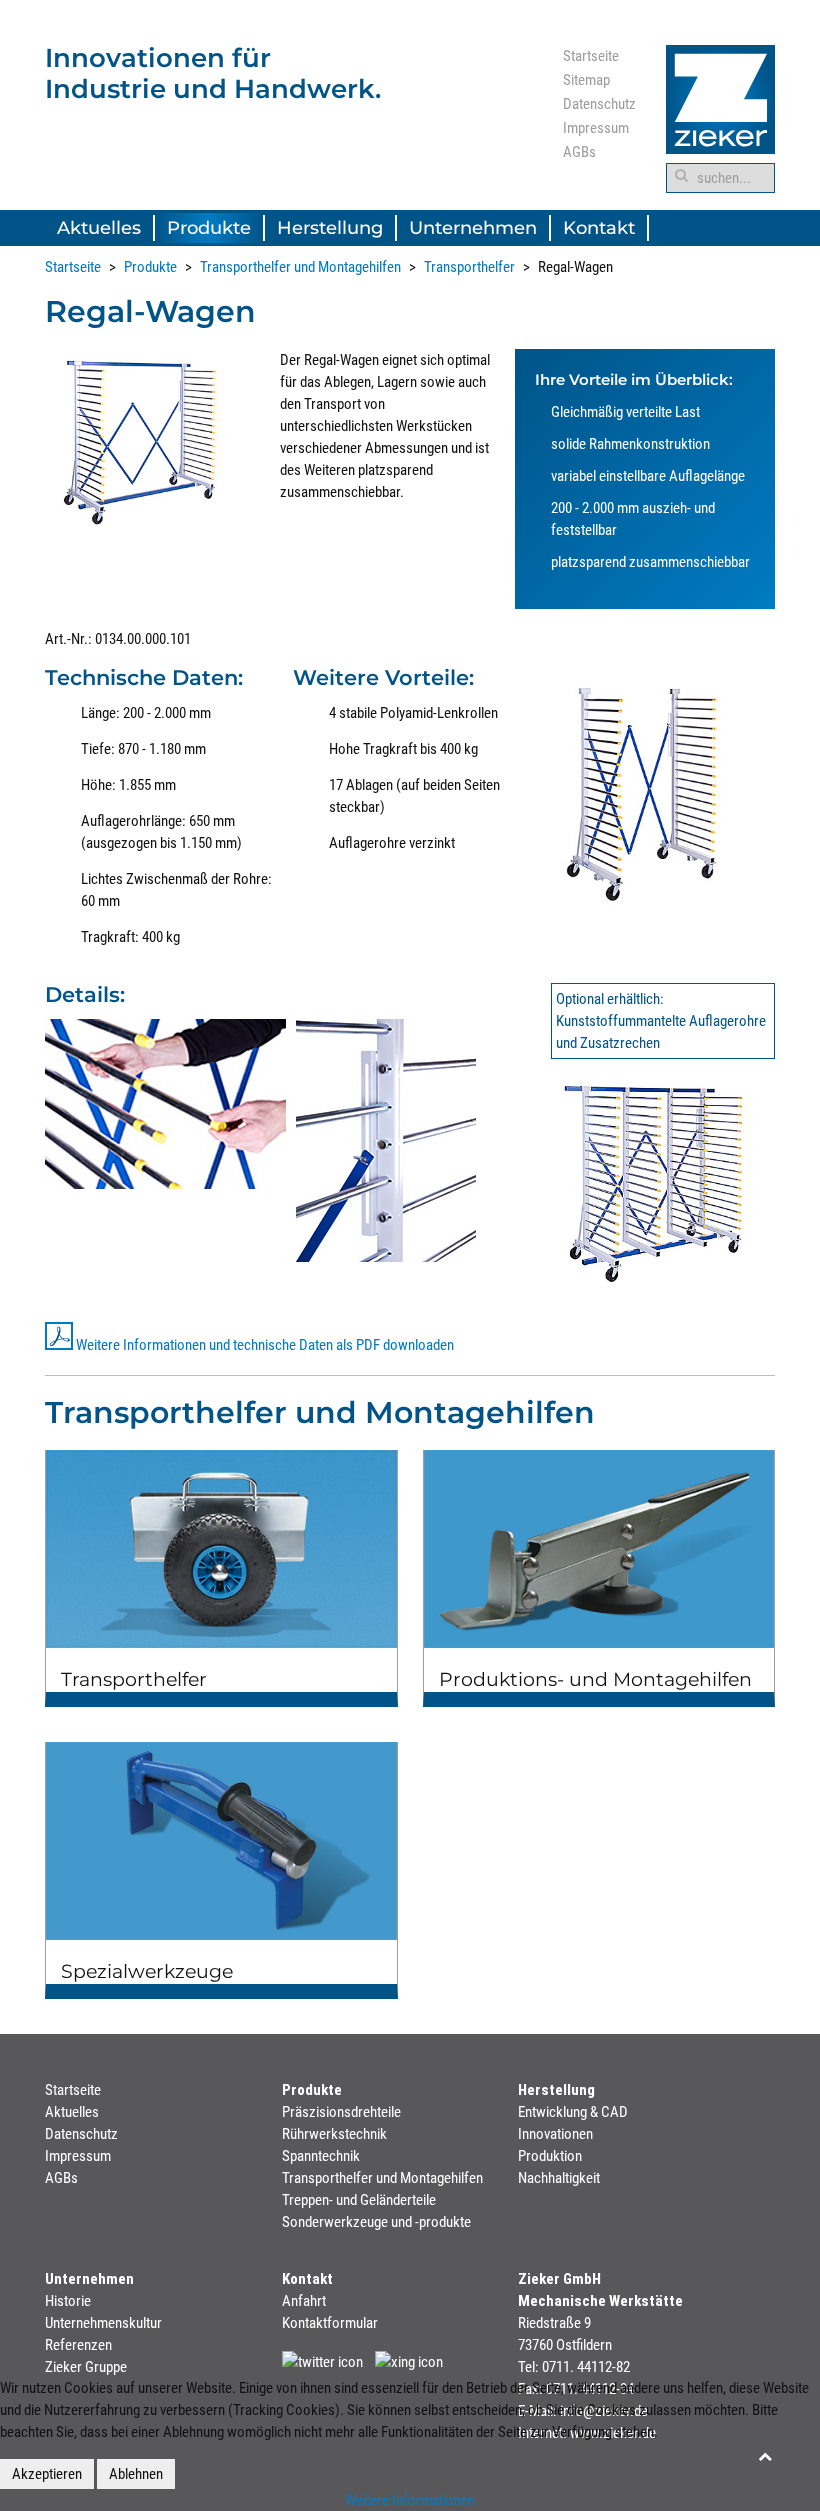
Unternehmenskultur (103, 2323)
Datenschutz (599, 104)
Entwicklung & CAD (573, 2112)
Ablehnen (136, 2474)
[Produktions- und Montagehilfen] (599, 1571)
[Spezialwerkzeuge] (221, 1863)
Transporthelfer (469, 267)
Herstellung (330, 228)
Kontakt (599, 228)
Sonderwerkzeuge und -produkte (376, 2222)
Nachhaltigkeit (559, 2178)
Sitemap (586, 80)
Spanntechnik (321, 2156)
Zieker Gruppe (86, 2367)
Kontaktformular (330, 2323)
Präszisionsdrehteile (341, 2112)
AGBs (579, 152)
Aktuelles (99, 228)
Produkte (209, 228)
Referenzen (78, 2345)
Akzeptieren (47, 2474)
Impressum (596, 128)
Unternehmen (473, 228)
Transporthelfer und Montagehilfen (300, 267)
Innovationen (555, 2134)
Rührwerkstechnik (334, 2134)
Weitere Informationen (410, 2500)
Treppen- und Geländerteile (359, 2200)
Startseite (591, 56)
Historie (68, 2301)
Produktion (550, 2156)
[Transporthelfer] (221, 1571)
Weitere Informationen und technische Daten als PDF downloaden (265, 1345)
